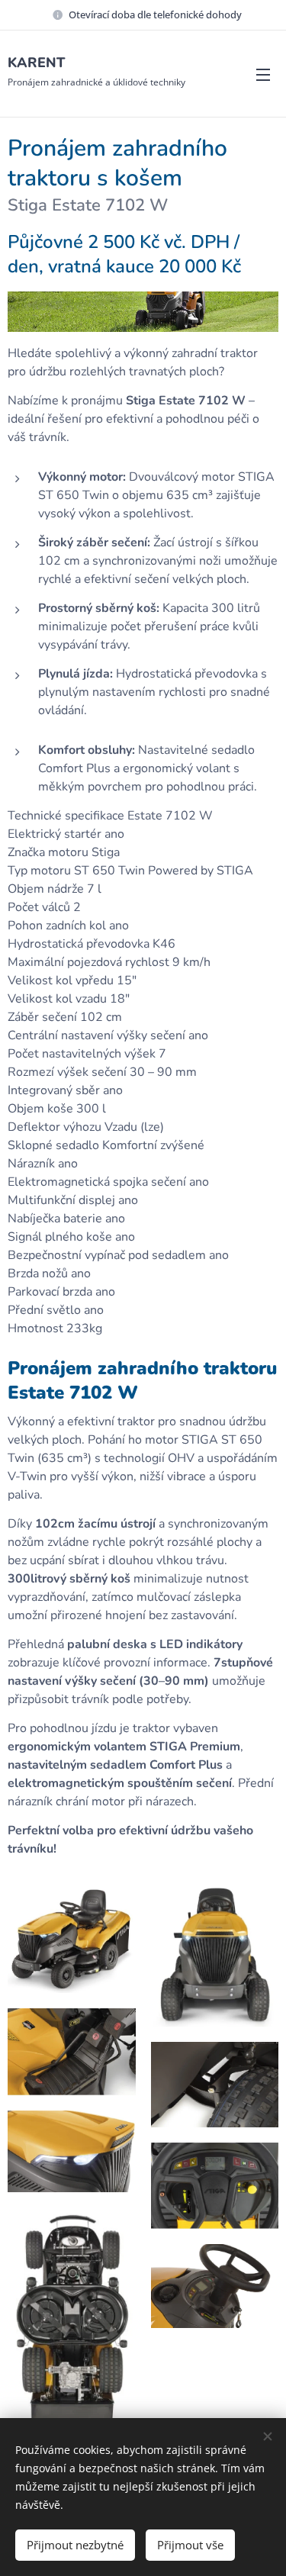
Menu (263, 74)
